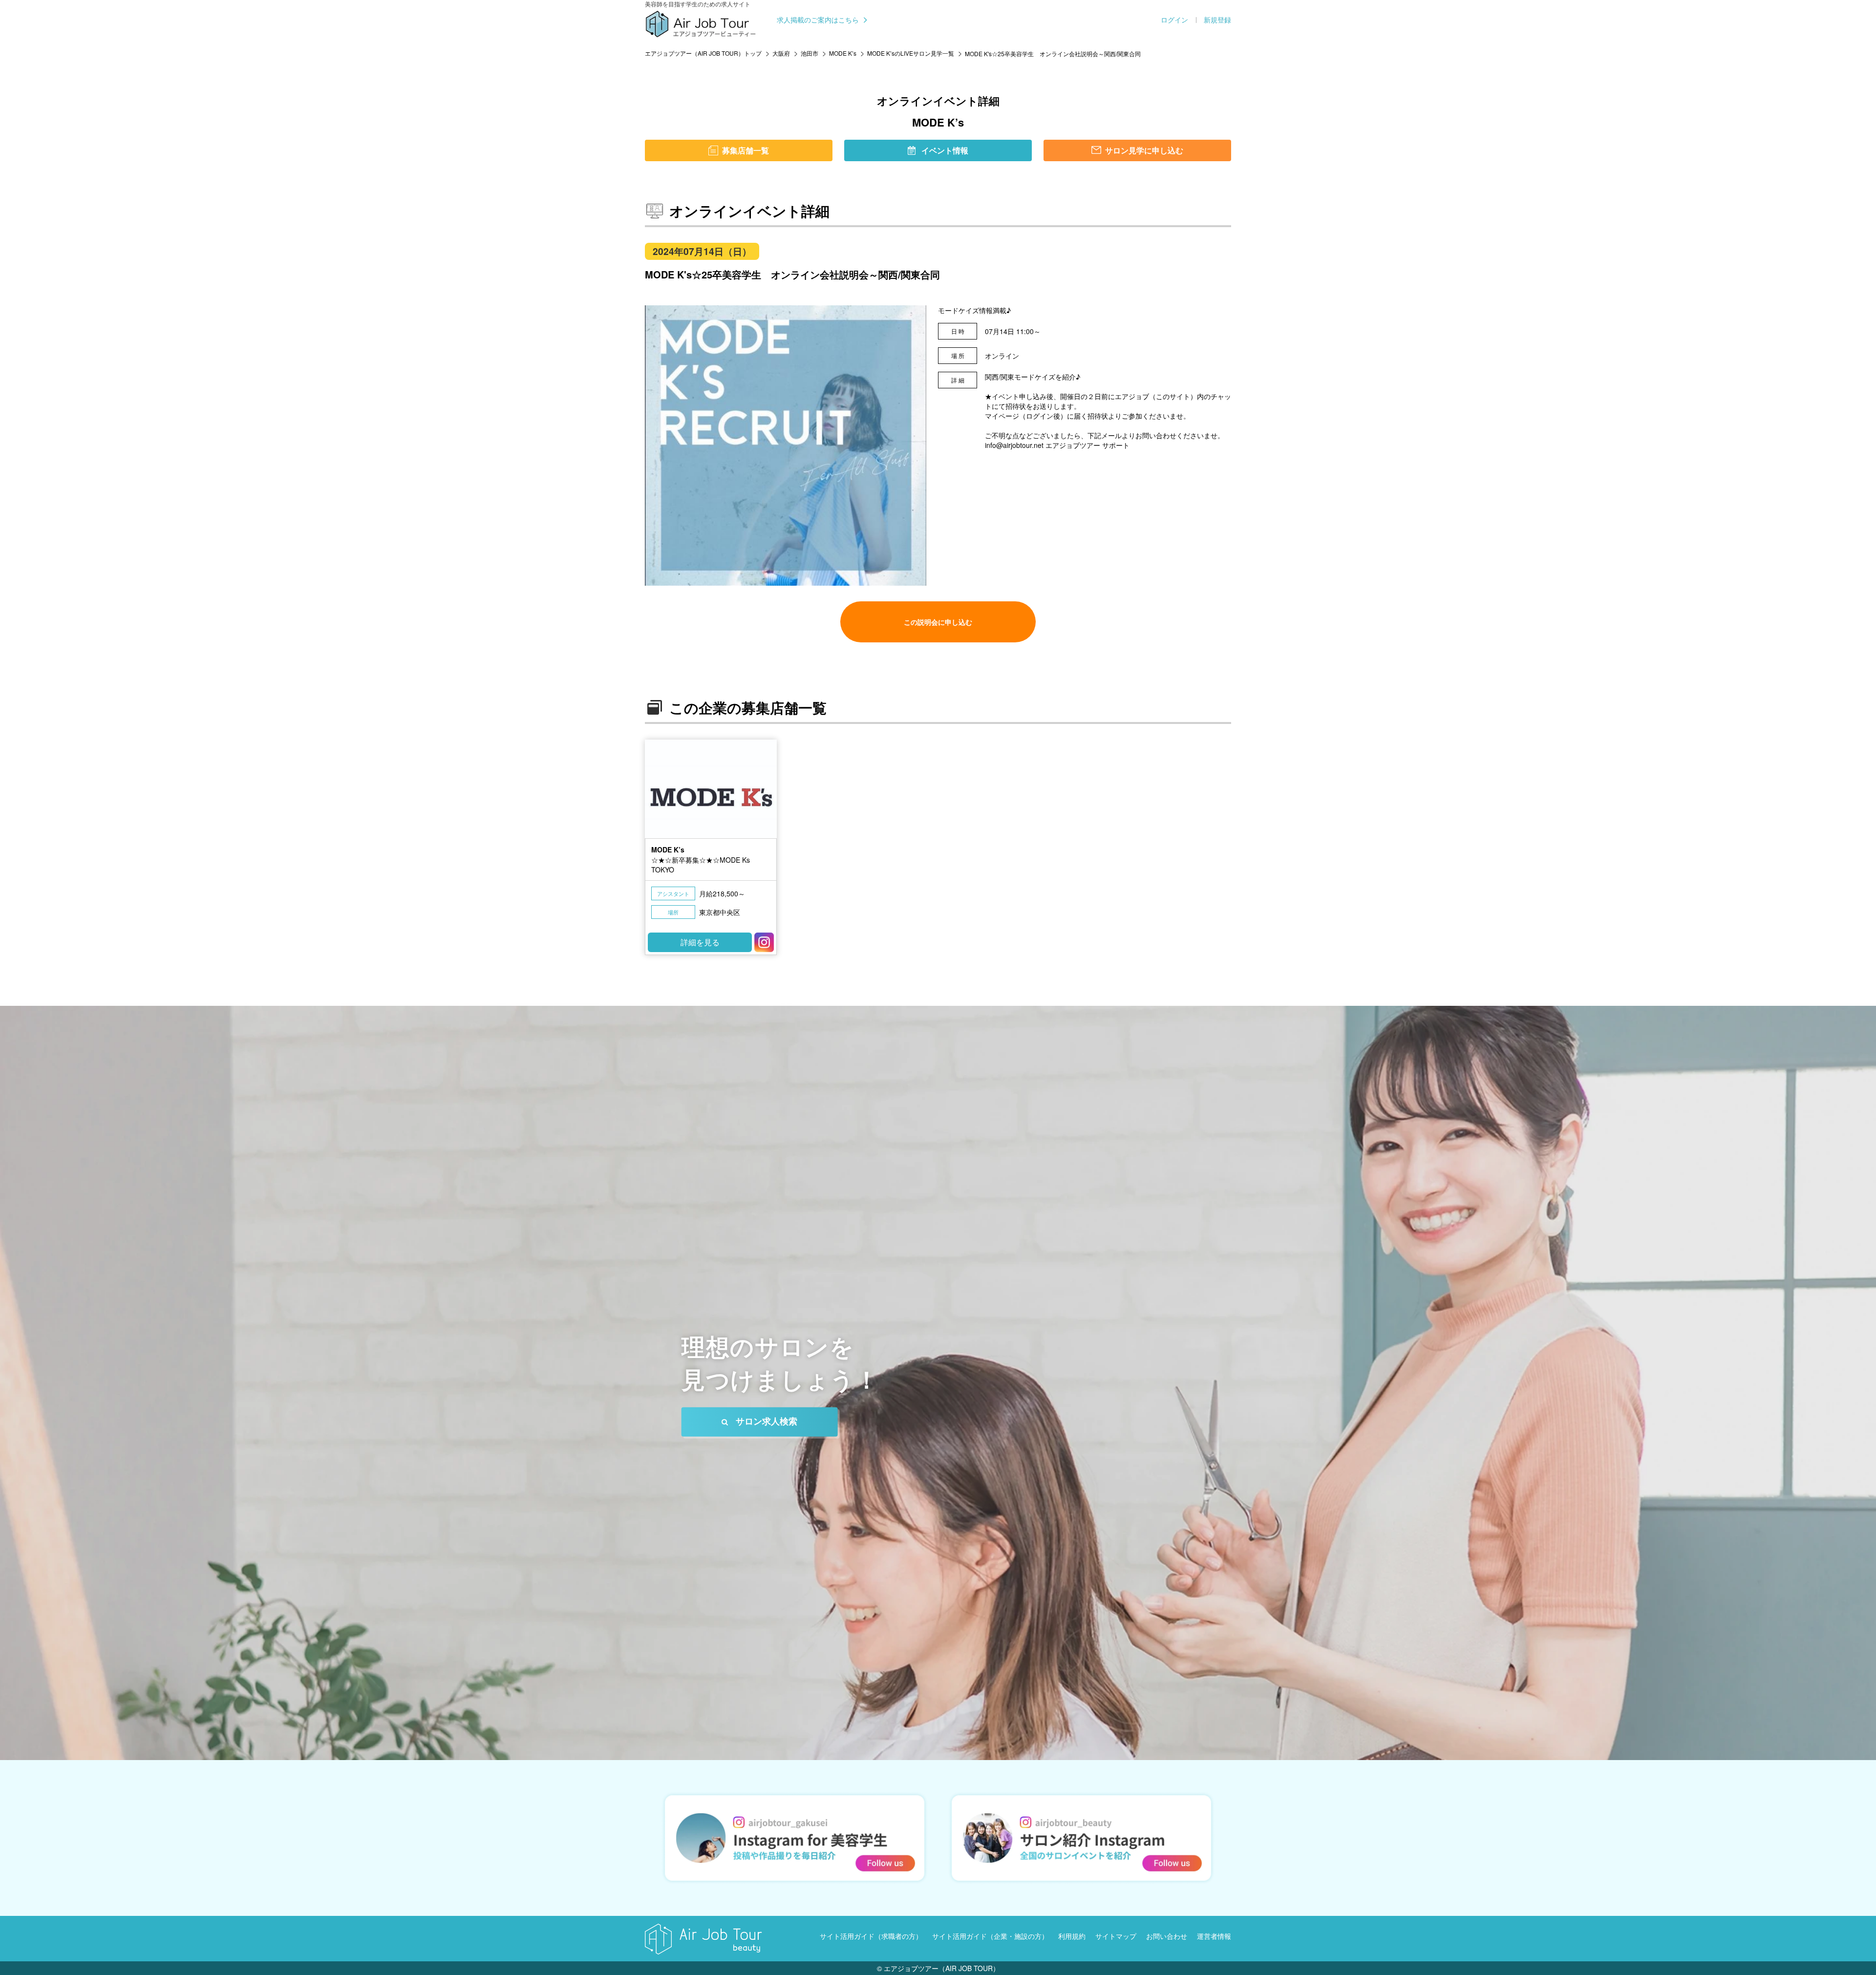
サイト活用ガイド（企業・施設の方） (990, 1936)
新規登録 (1217, 20)
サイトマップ (1116, 1936)
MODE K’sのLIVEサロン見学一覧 (911, 53)
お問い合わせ (1167, 1936)
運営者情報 (1214, 1936)
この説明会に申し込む (938, 622)
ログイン (1174, 20)
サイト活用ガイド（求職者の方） (871, 1936)
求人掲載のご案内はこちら (818, 20)
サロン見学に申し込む (1144, 150)
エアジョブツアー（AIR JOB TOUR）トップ (703, 53)
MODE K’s (843, 53)
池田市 (810, 53)
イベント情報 (945, 150)
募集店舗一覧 (746, 150)
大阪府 (781, 53)
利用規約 (1072, 1936)
